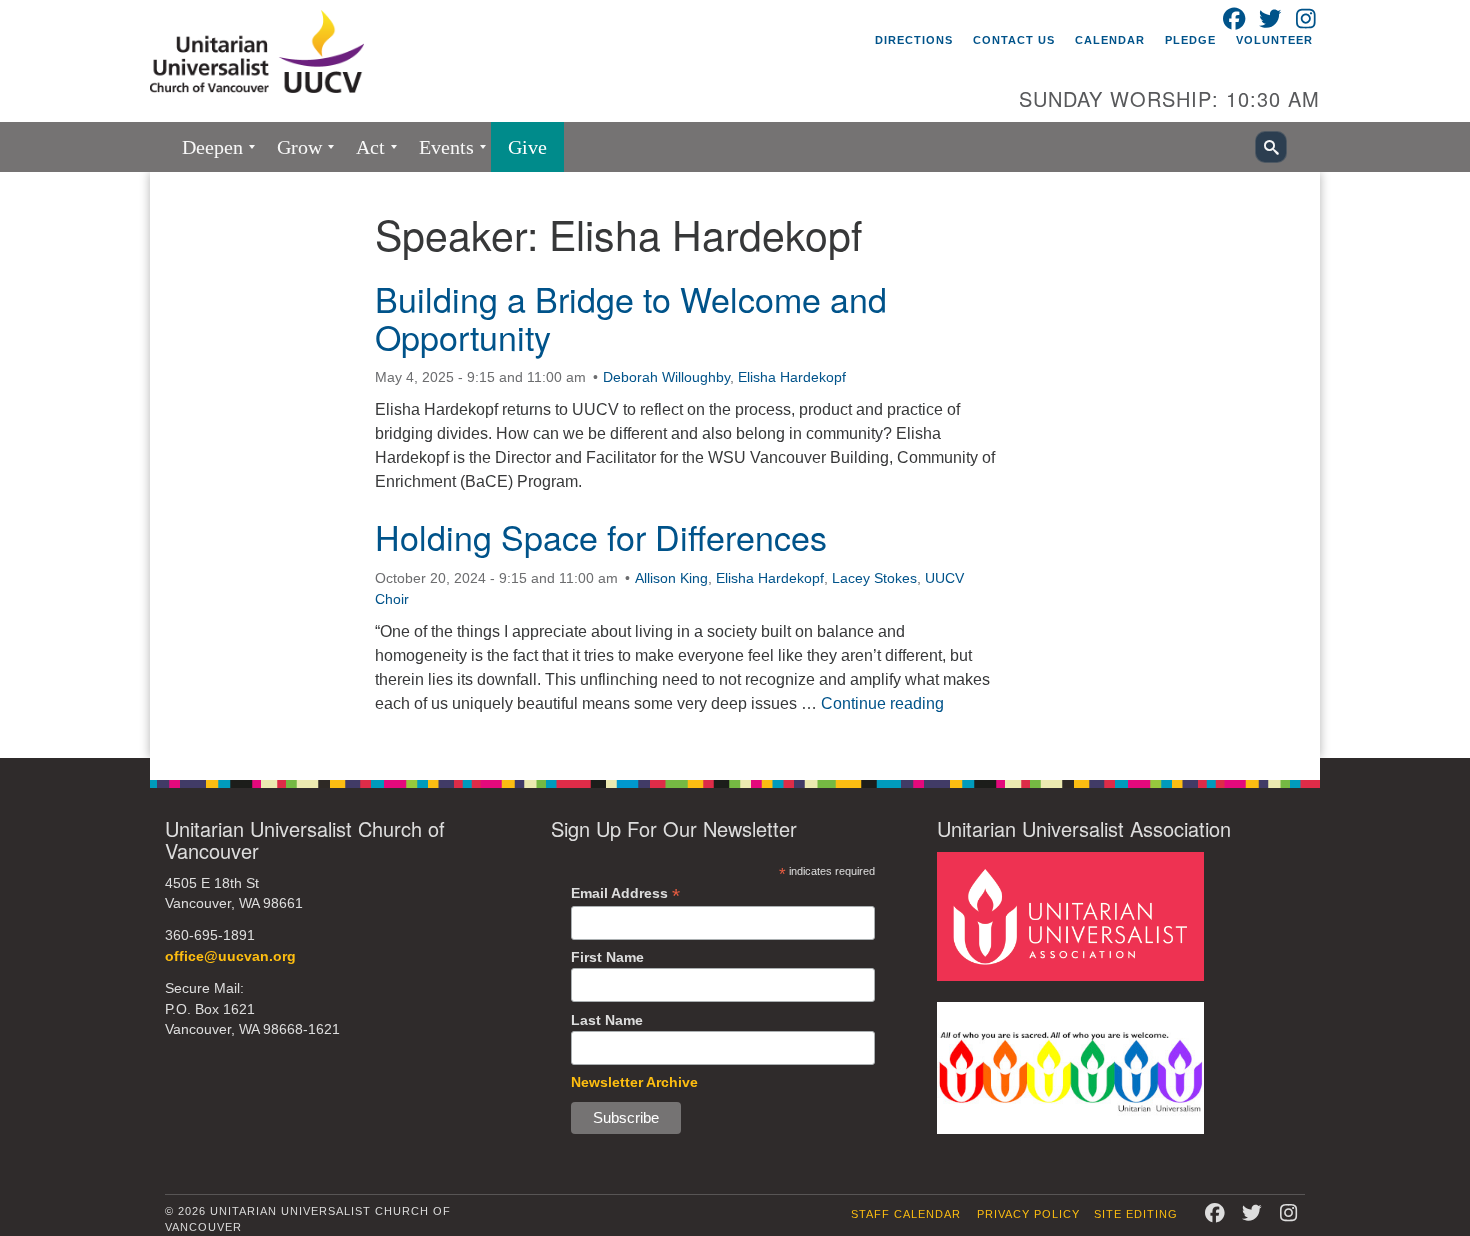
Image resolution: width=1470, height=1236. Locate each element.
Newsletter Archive (634, 1082)
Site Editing (1136, 1214)
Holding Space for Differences (601, 536)
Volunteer (1274, 40)
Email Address (625, 893)
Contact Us (1014, 40)
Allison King (671, 578)
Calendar (1110, 40)
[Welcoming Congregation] (1070, 1066)
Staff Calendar (906, 1214)
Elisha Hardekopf (792, 377)
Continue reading (882, 703)
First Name (607, 957)
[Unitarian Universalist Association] (1070, 915)
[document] (735, 464)
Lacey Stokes (874, 578)
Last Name (607, 1020)
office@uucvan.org (230, 956)
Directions (914, 40)
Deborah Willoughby (666, 377)
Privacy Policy (1028, 1214)
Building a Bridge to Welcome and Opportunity (631, 317)
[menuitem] (212, 147)
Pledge (1190, 40)
